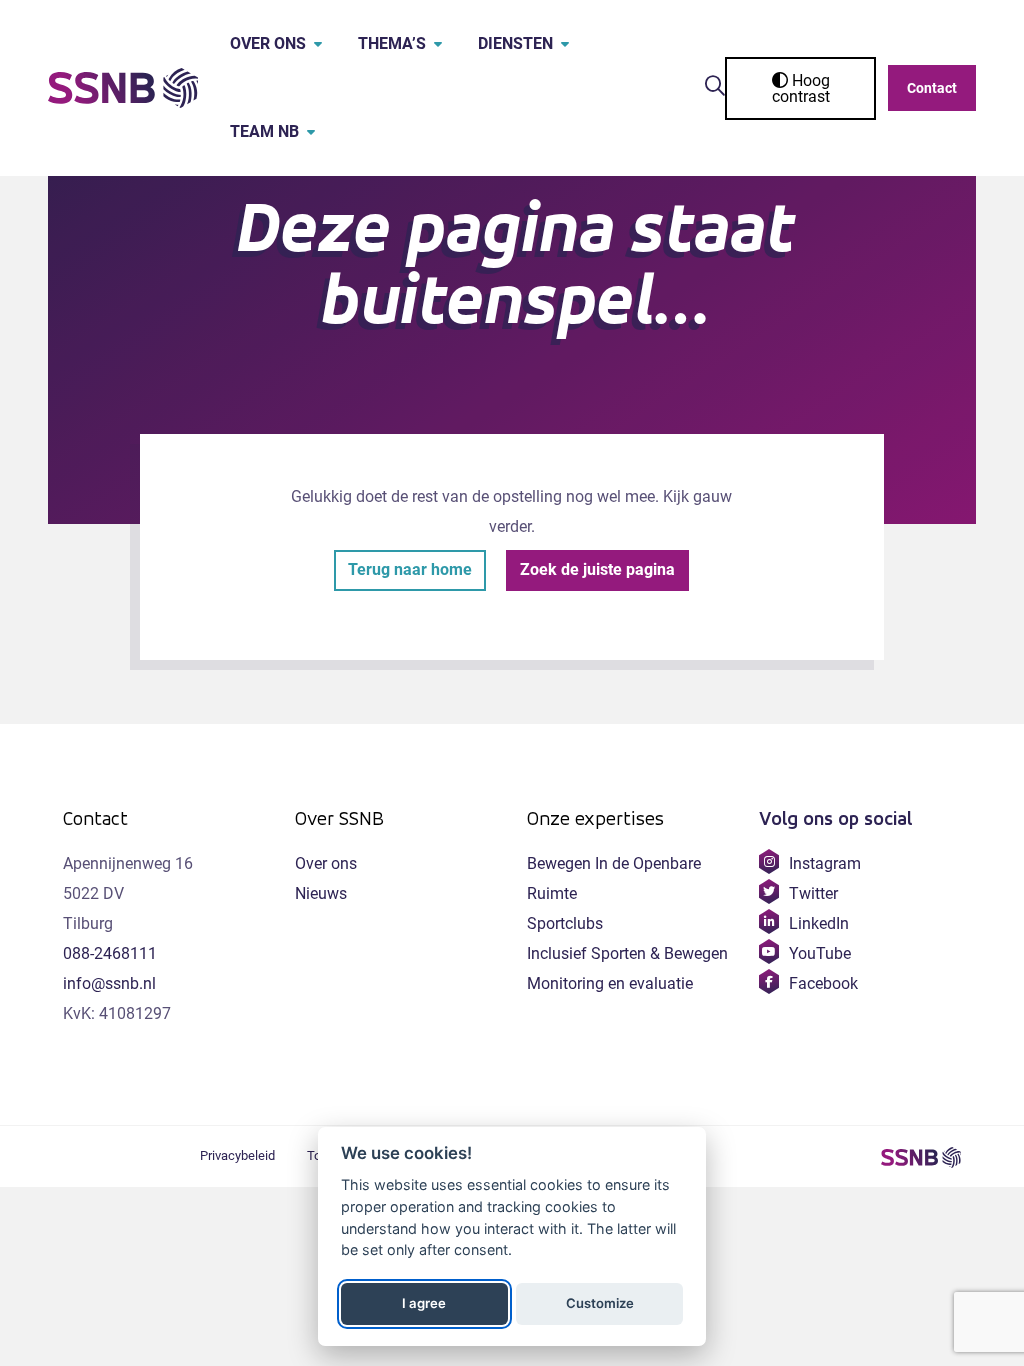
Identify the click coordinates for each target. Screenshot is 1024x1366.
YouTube (819, 953)
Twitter (813, 893)
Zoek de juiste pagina (597, 569)
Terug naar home (410, 569)
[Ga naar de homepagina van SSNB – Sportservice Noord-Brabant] (123, 88)
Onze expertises (595, 819)
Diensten (515, 43)
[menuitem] (262, 44)
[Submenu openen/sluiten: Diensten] (565, 44)
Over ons (268, 43)
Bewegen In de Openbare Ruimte (614, 878)
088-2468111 (110, 953)
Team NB (264, 131)
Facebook (823, 983)
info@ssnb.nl (109, 983)
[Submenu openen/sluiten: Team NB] (311, 132)
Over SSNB (339, 819)
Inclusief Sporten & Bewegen (627, 953)
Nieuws (321, 893)
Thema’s (392, 43)
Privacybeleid (237, 1155)
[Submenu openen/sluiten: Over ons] (318, 44)
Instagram (824, 863)
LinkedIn (818, 923)
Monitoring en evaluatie (610, 983)
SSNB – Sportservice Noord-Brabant (921, 1157)
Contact (932, 88)
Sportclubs (565, 923)
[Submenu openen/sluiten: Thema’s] (438, 44)
